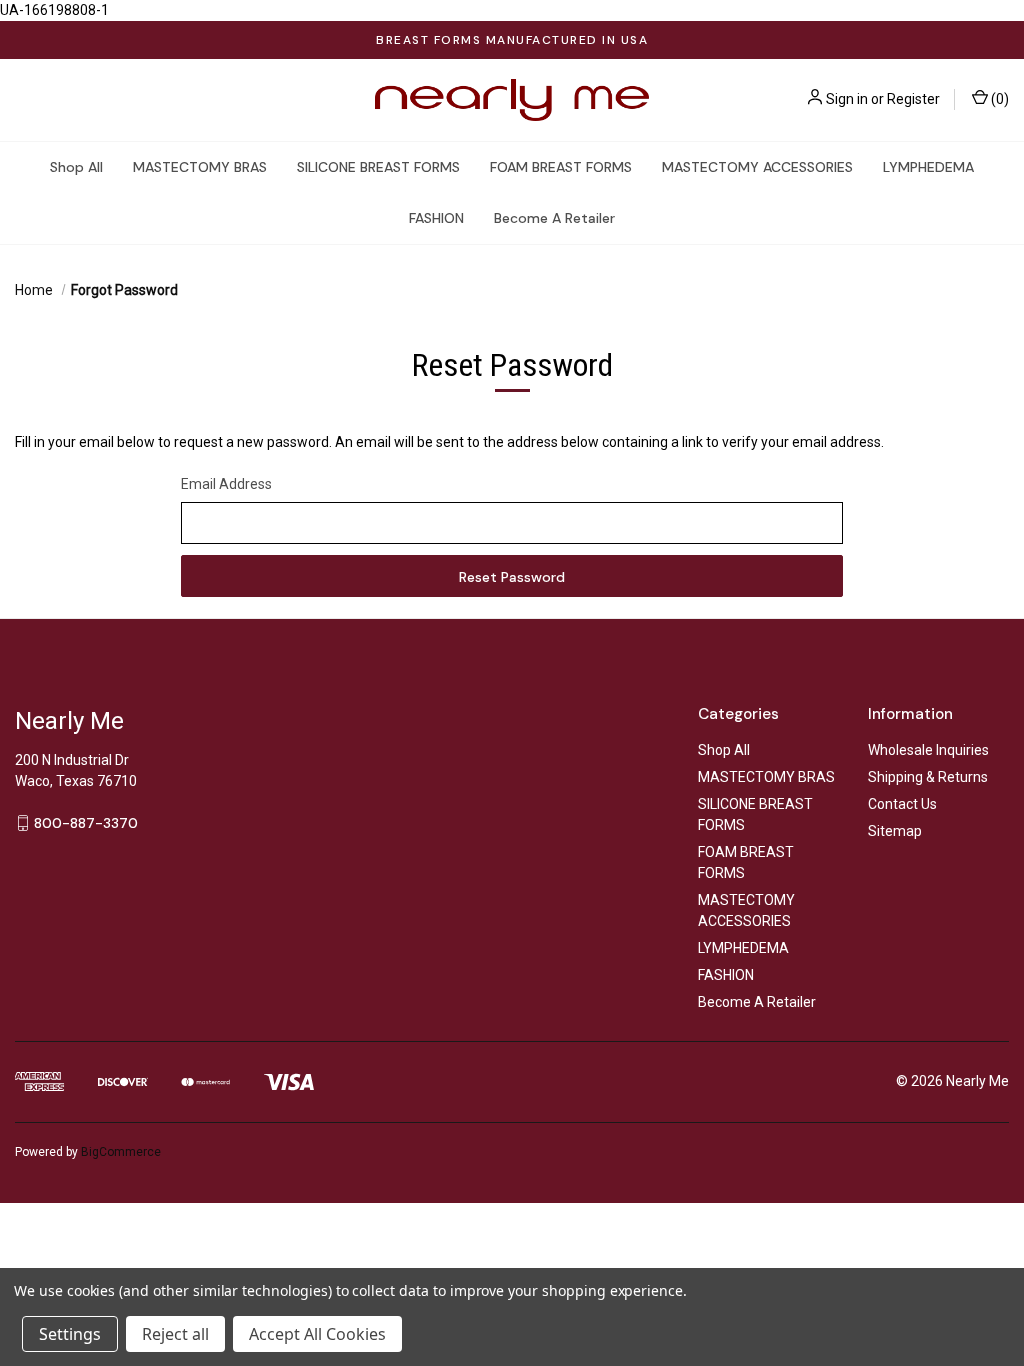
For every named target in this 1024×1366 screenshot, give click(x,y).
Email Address (226, 484)
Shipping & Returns (928, 777)
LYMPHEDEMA (928, 167)
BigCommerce (121, 1152)
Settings (70, 1334)
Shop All (76, 167)
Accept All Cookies (317, 1334)
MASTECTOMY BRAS (200, 167)
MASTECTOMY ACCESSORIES (757, 167)
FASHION (436, 218)
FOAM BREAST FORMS (561, 167)
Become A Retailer (554, 218)
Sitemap (895, 831)
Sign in (847, 99)
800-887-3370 (86, 822)
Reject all (175, 1334)
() (998, 99)
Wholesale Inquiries (928, 750)
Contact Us (902, 804)
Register (913, 99)
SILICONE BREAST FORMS (378, 167)
